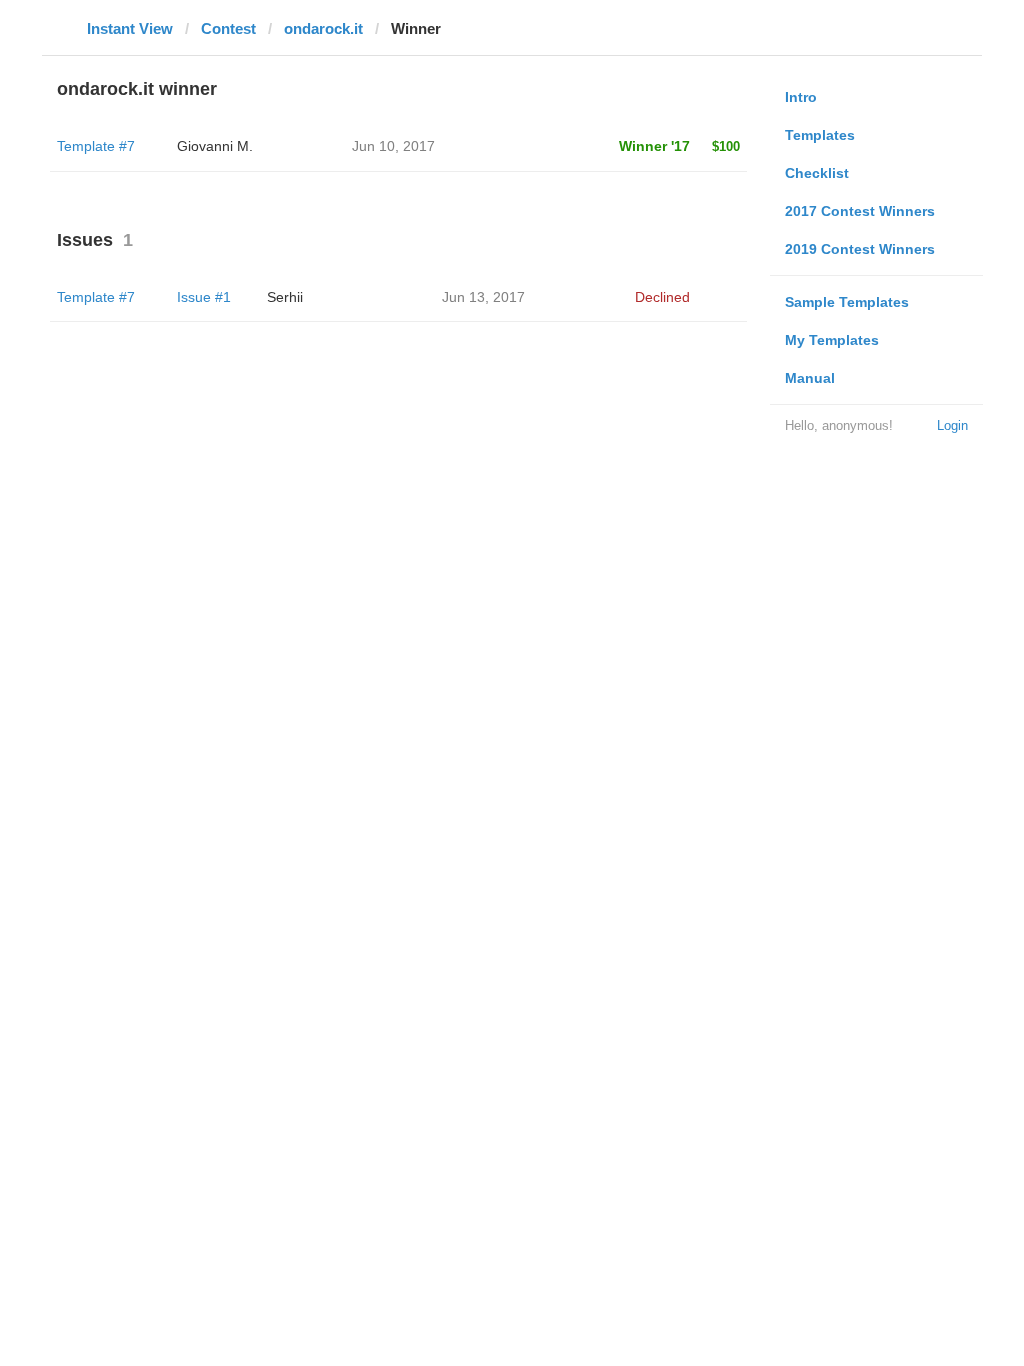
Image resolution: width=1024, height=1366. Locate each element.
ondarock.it (323, 28)
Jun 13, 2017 (483, 297)
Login (952, 425)
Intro (801, 97)
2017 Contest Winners (860, 211)
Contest (228, 28)
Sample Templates (847, 302)
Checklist (817, 173)
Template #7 (96, 146)
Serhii (285, 297)
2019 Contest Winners (860, 249)
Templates (820, 135)
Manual (810, 378)
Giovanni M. (215, 146)
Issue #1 (204, 297)
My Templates (832, 340)
